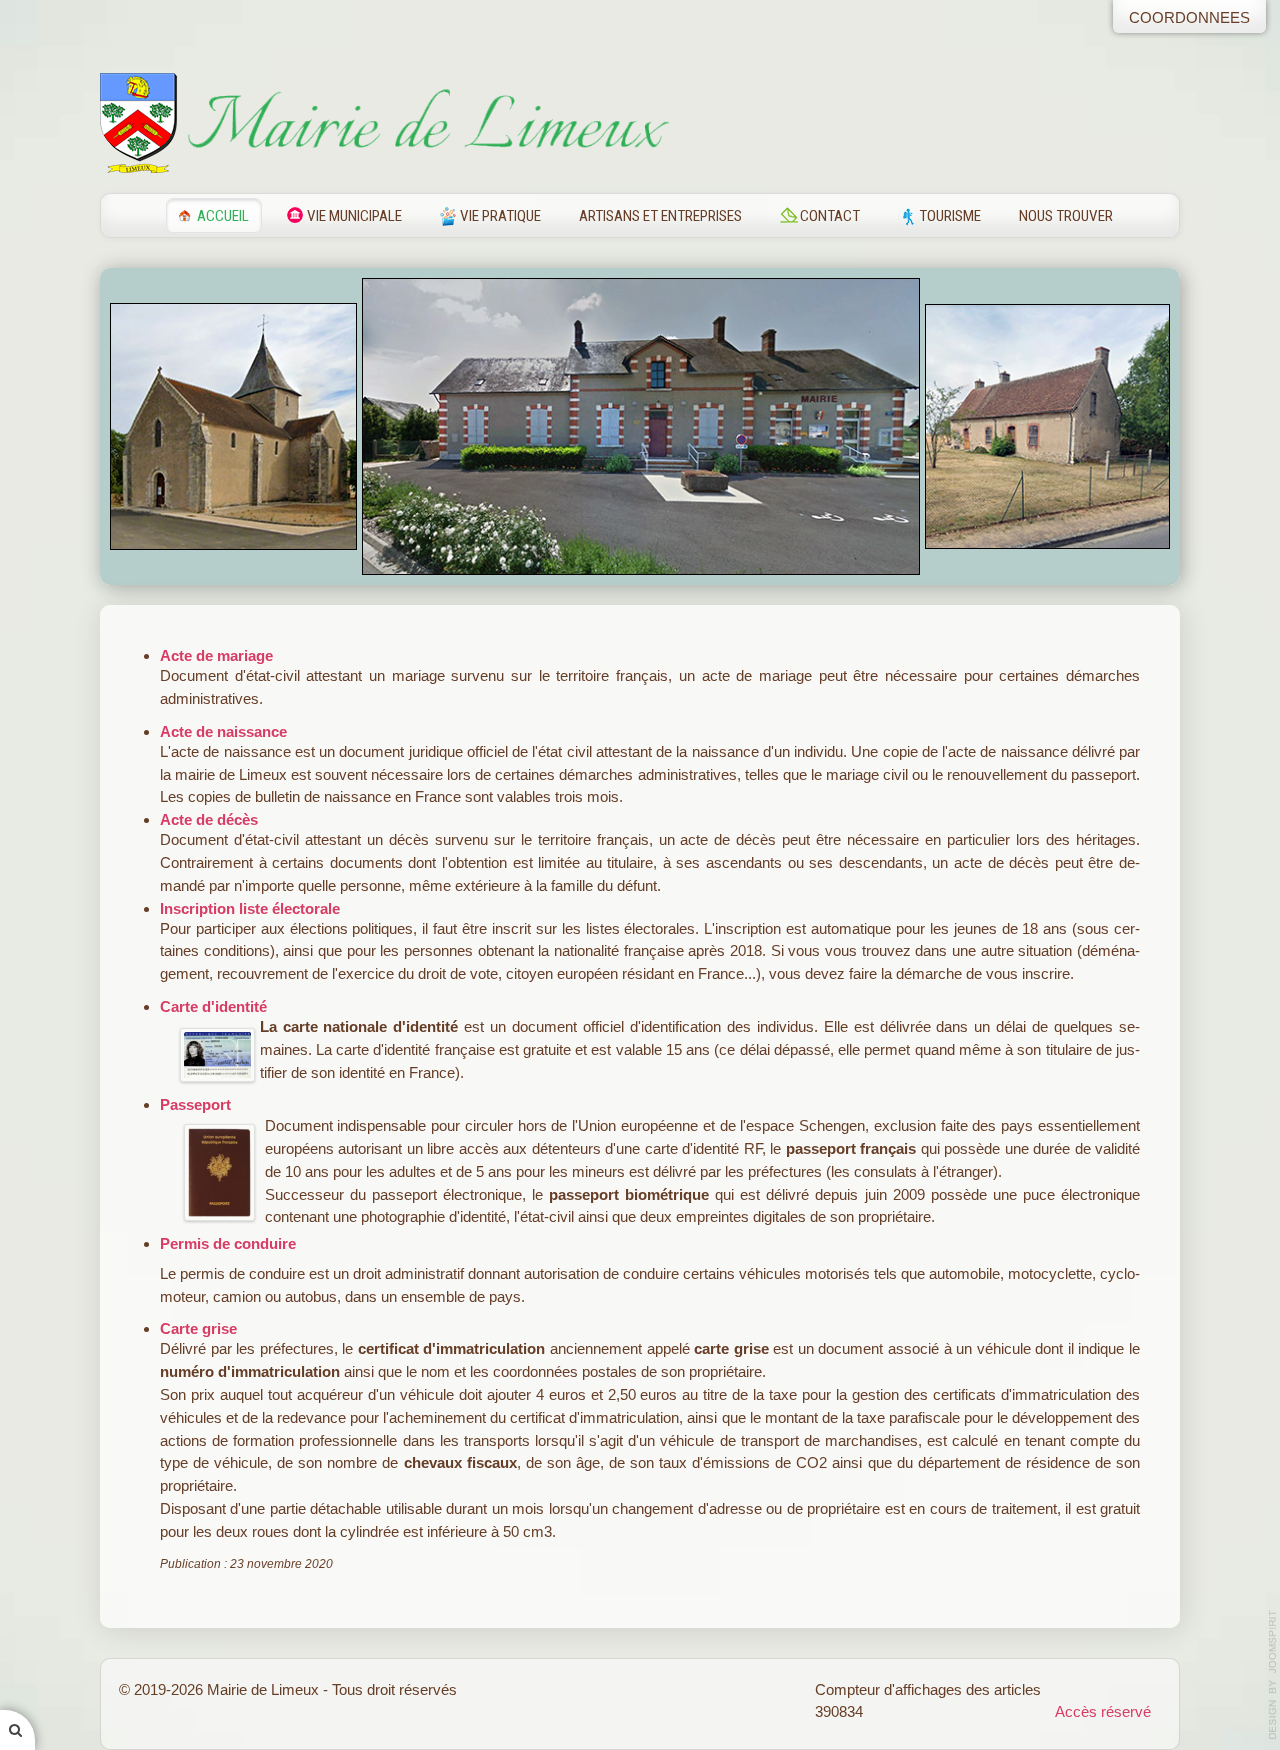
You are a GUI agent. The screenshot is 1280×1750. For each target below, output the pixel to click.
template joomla (1273, 1675)
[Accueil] (427, 121)
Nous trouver (1066, 216)
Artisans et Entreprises (660, 216)
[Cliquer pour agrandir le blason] (138, 121)
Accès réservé (1103, 1711)
